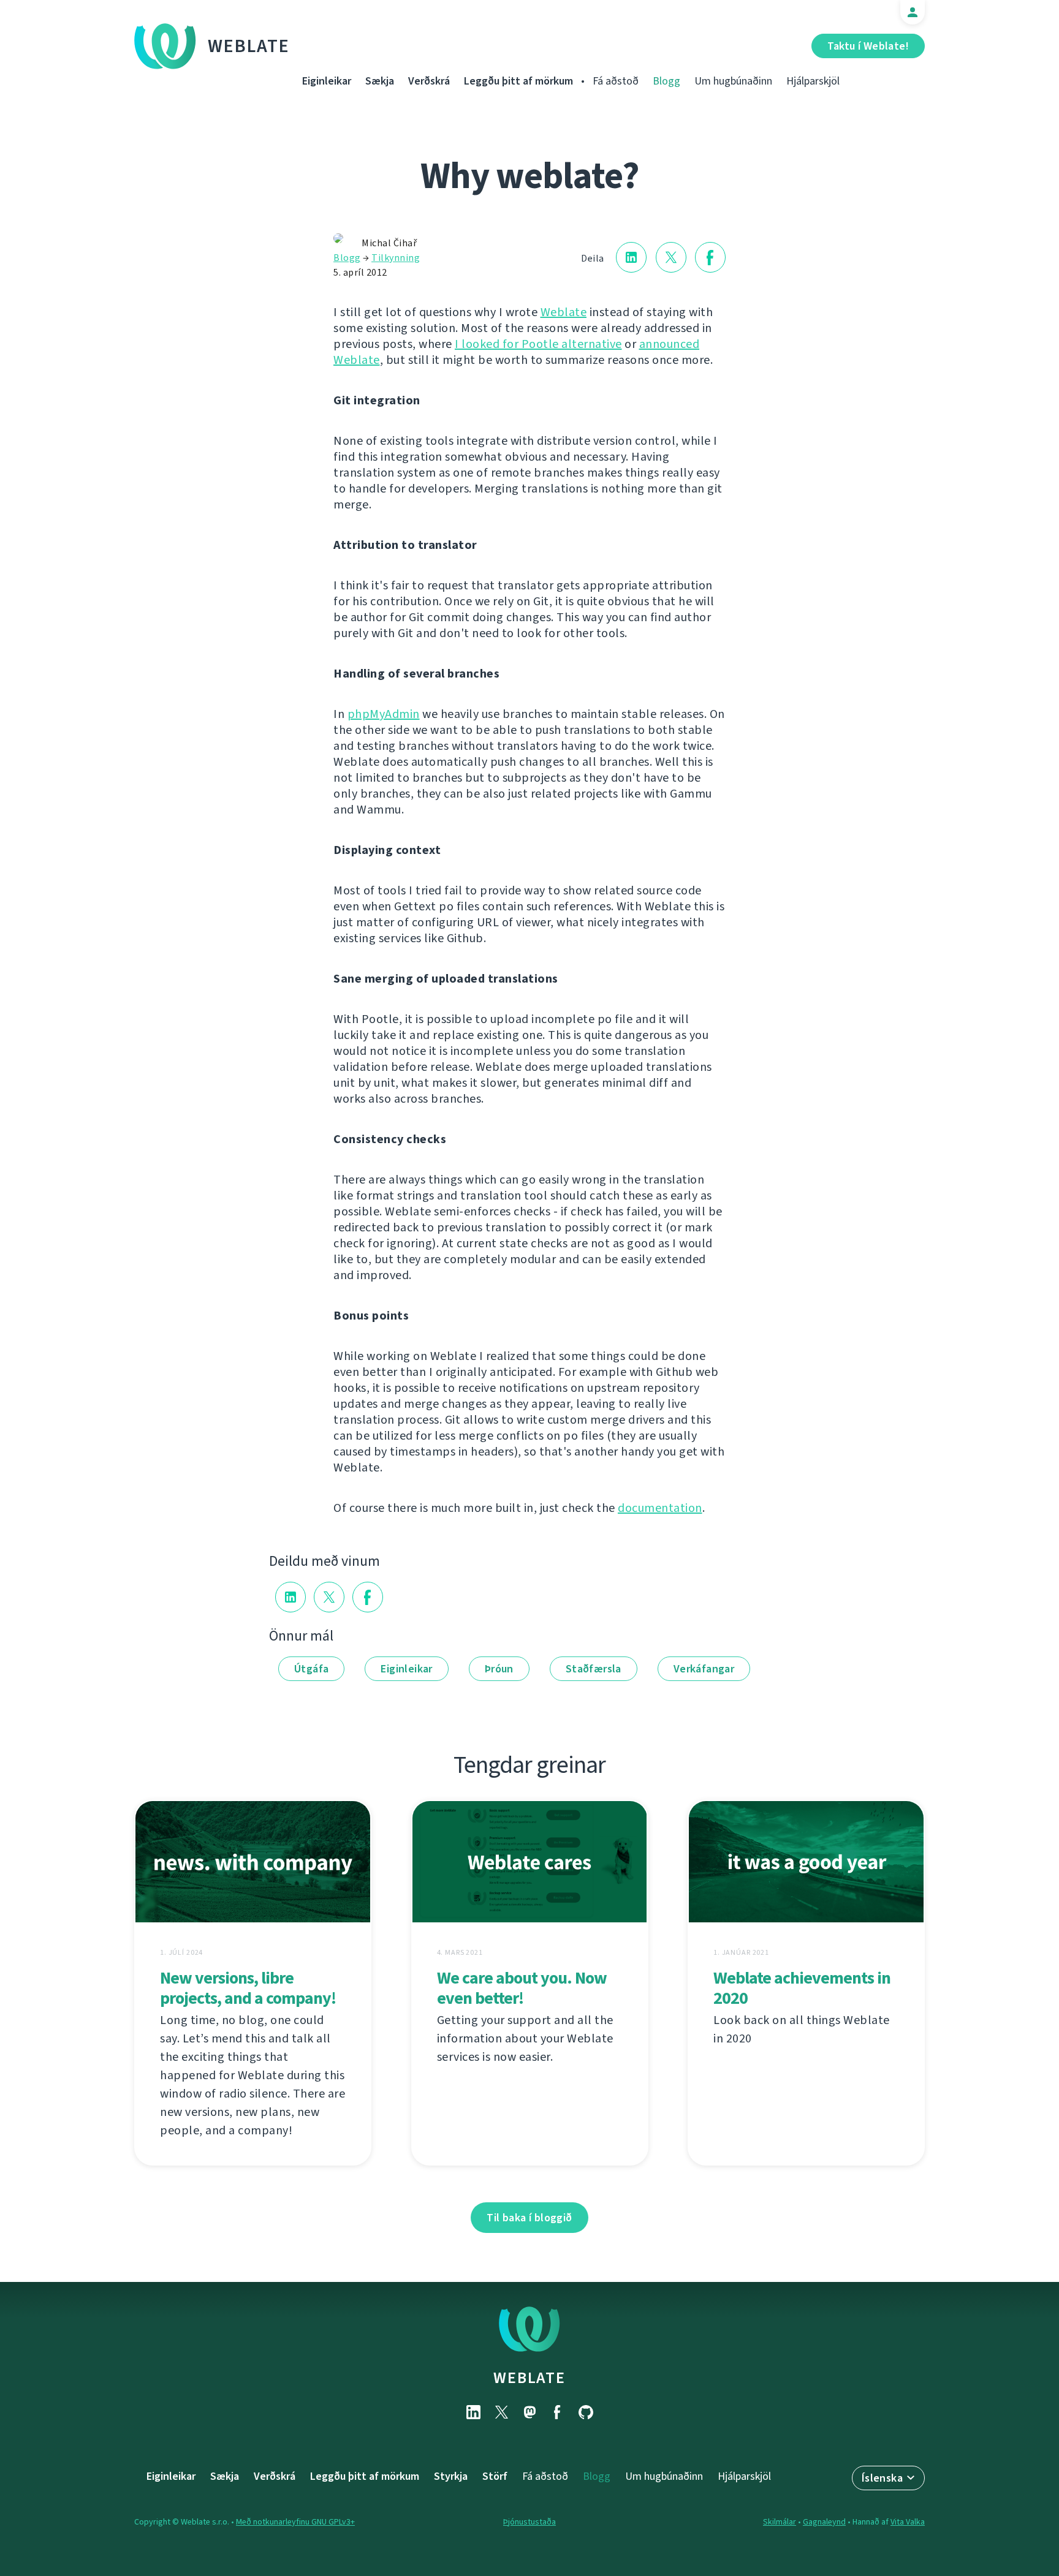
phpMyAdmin (384, 714)
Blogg (666, 81)
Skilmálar (780, 2522)
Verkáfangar (704, 1669)
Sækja (380, 81)
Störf (495, 2476)
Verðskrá (429, 81)
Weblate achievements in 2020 (802, 1988)
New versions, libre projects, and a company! (248, 1988)
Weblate (249, 46)
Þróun (499, 1669)
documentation (660, 1508)
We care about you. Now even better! (522, 1988)
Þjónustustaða (529, 2522)
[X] (501, 2412)
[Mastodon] (529, 2412)
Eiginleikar (327, 81)
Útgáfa (311, 1669)
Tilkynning (396, 258)
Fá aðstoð (616, 81)
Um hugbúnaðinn (733, 81)
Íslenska (882, 2478)
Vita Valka (908, 2522)
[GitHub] (586, 2412)
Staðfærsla (594, 1669)
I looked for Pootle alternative (538, 344)
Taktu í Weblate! (868, 46)
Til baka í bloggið (529, 2218)
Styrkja (451, 2476)
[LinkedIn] (473, 2412)
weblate (529, 2378)
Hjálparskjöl (813, 81)
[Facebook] (558, 2412)
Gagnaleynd (824, 2522)
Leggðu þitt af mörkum (518, 81)
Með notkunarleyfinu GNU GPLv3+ (295, 2522)
